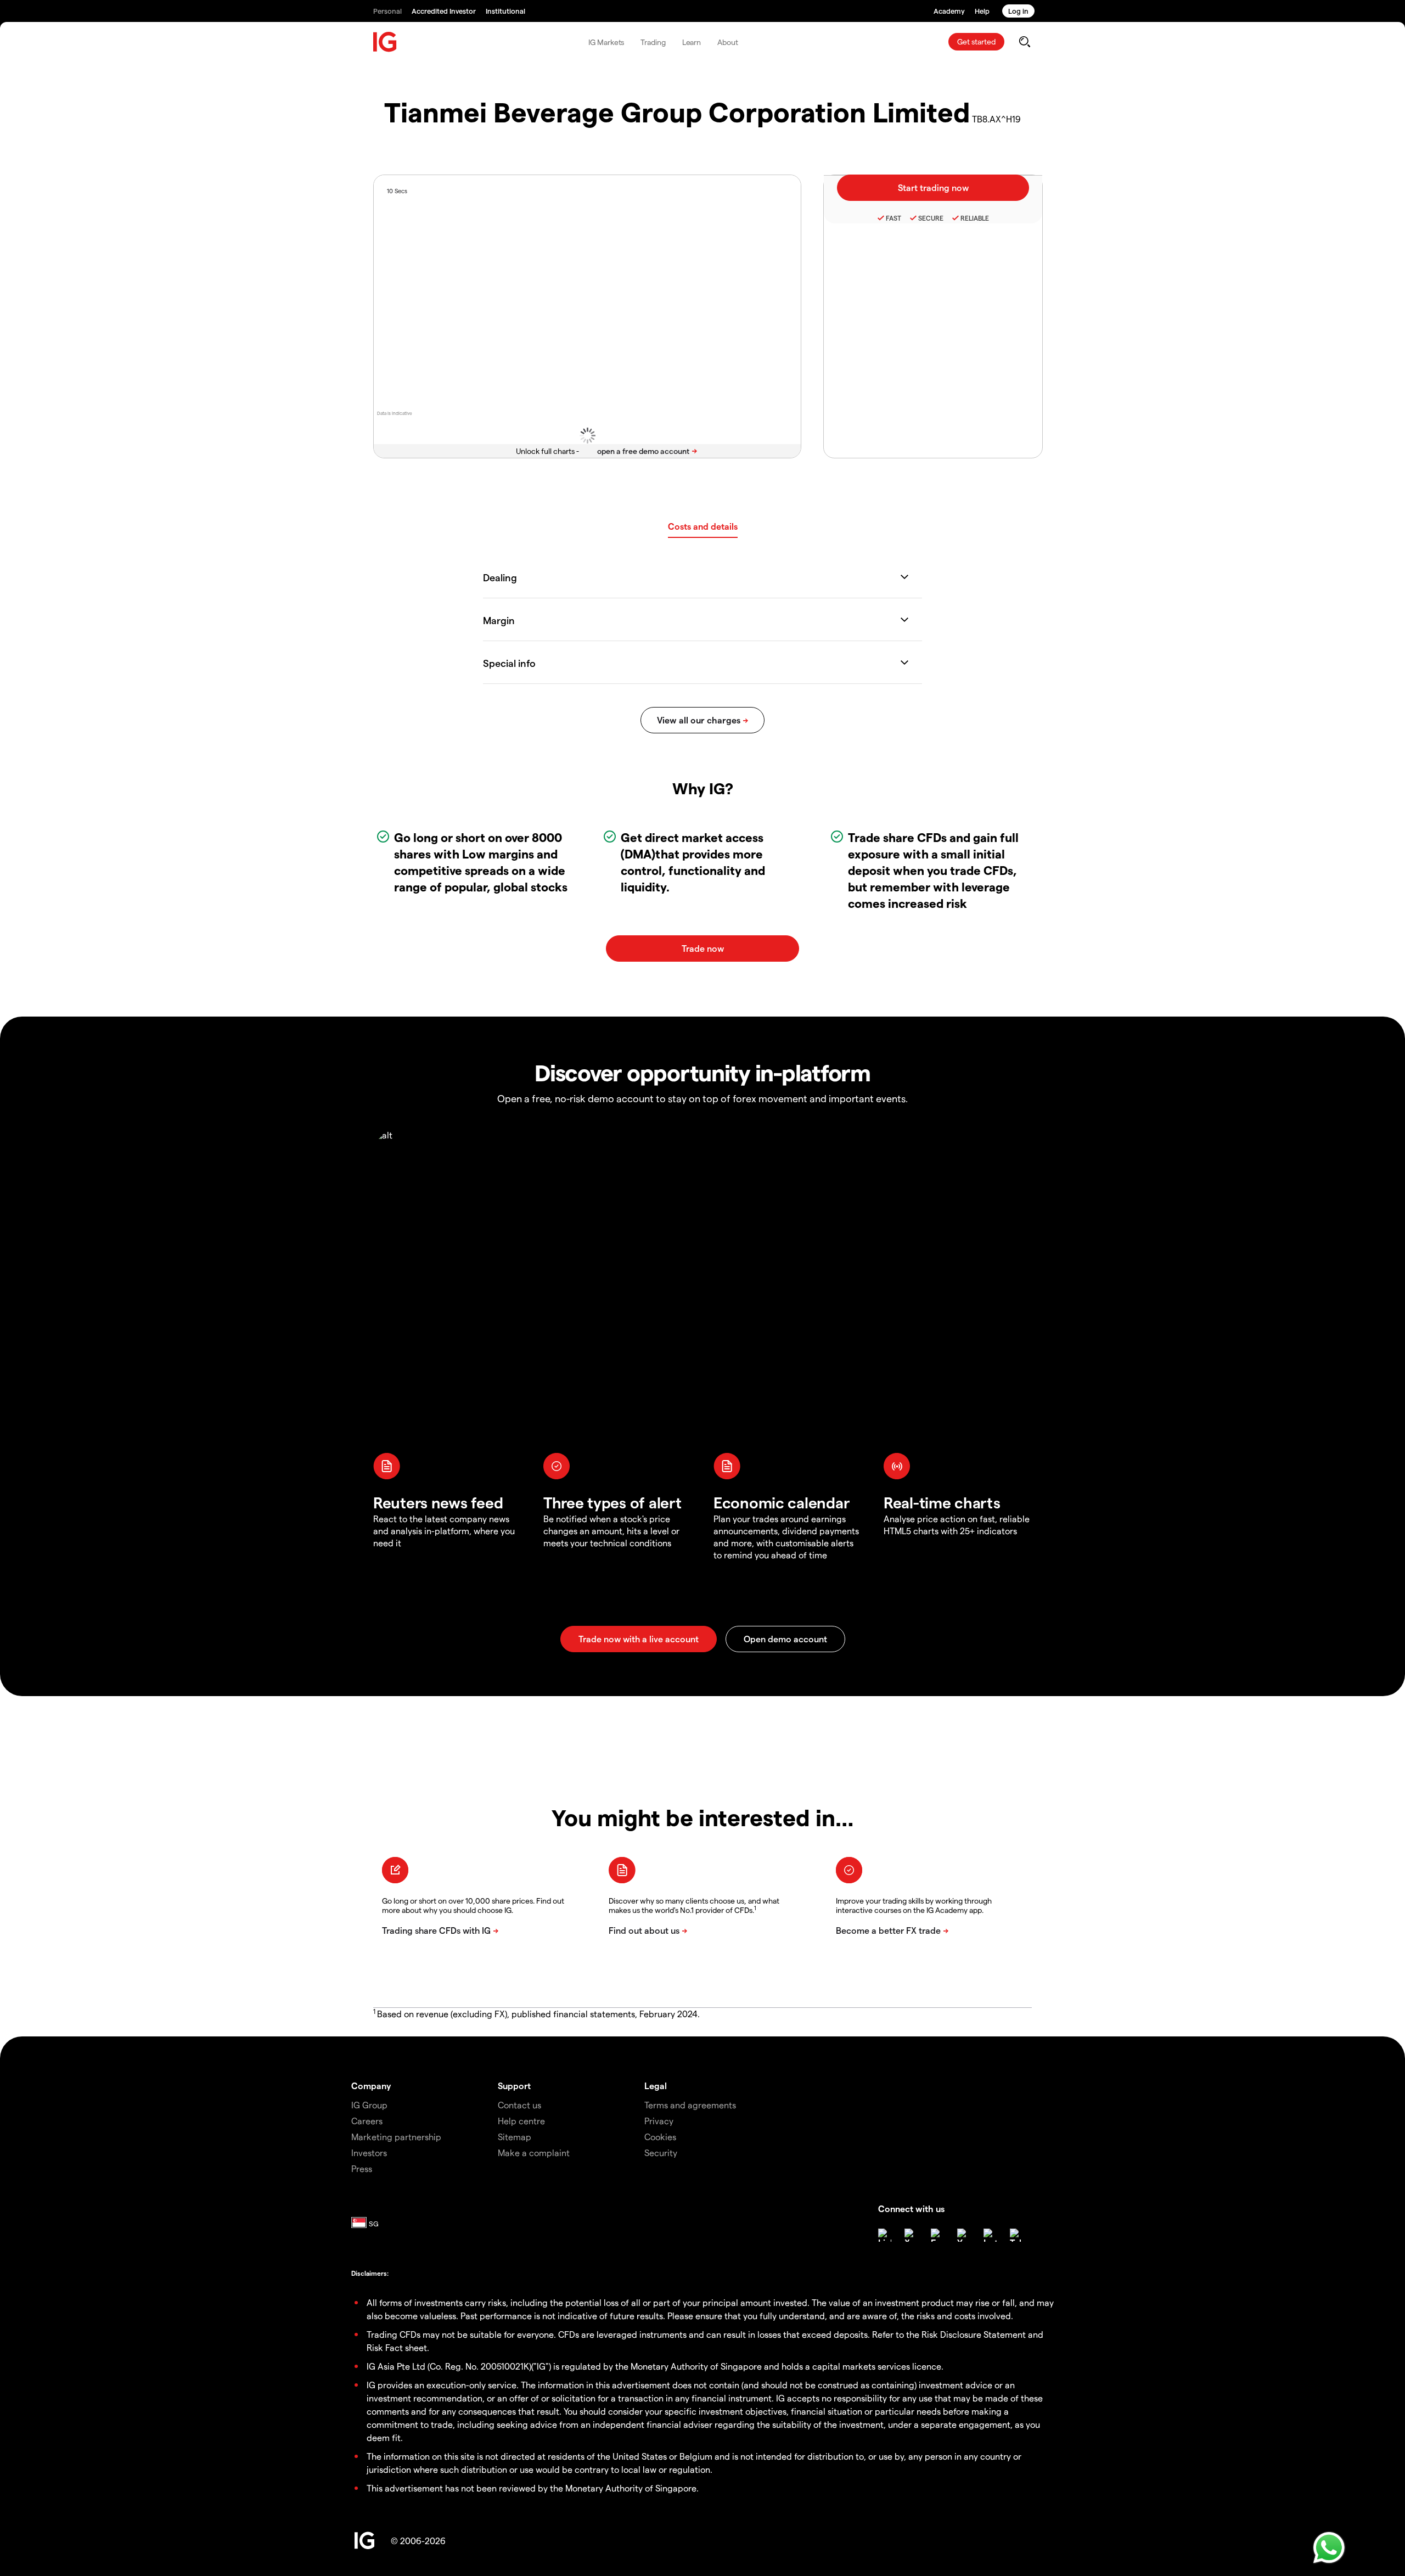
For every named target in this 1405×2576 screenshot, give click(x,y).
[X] (911, 2235)
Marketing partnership (396, 2137)
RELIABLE (975, 218)
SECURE (931, 218)
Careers (367, 2121)
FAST (893, 218)
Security (661, 2153)
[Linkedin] (885, 2235)
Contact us (519, 2105)
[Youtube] (964, 2235)
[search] (1024, 42)
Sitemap (515, 2137)
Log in (1018, 11)
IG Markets (606, 42)
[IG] (385, 42)
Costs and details (703, 526)
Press (362, 2168)
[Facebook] (937, 2235)
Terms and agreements (690, 2105)
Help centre (521, 2121)
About (728, 42)
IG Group (369, 2105)
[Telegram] (1016, 2235)
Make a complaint (534, 2153)
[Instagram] (990, 2235)
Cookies (660, 2137)
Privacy (659, 2121)
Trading (653, 42)
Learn (692, 42)
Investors (369, 2153)
